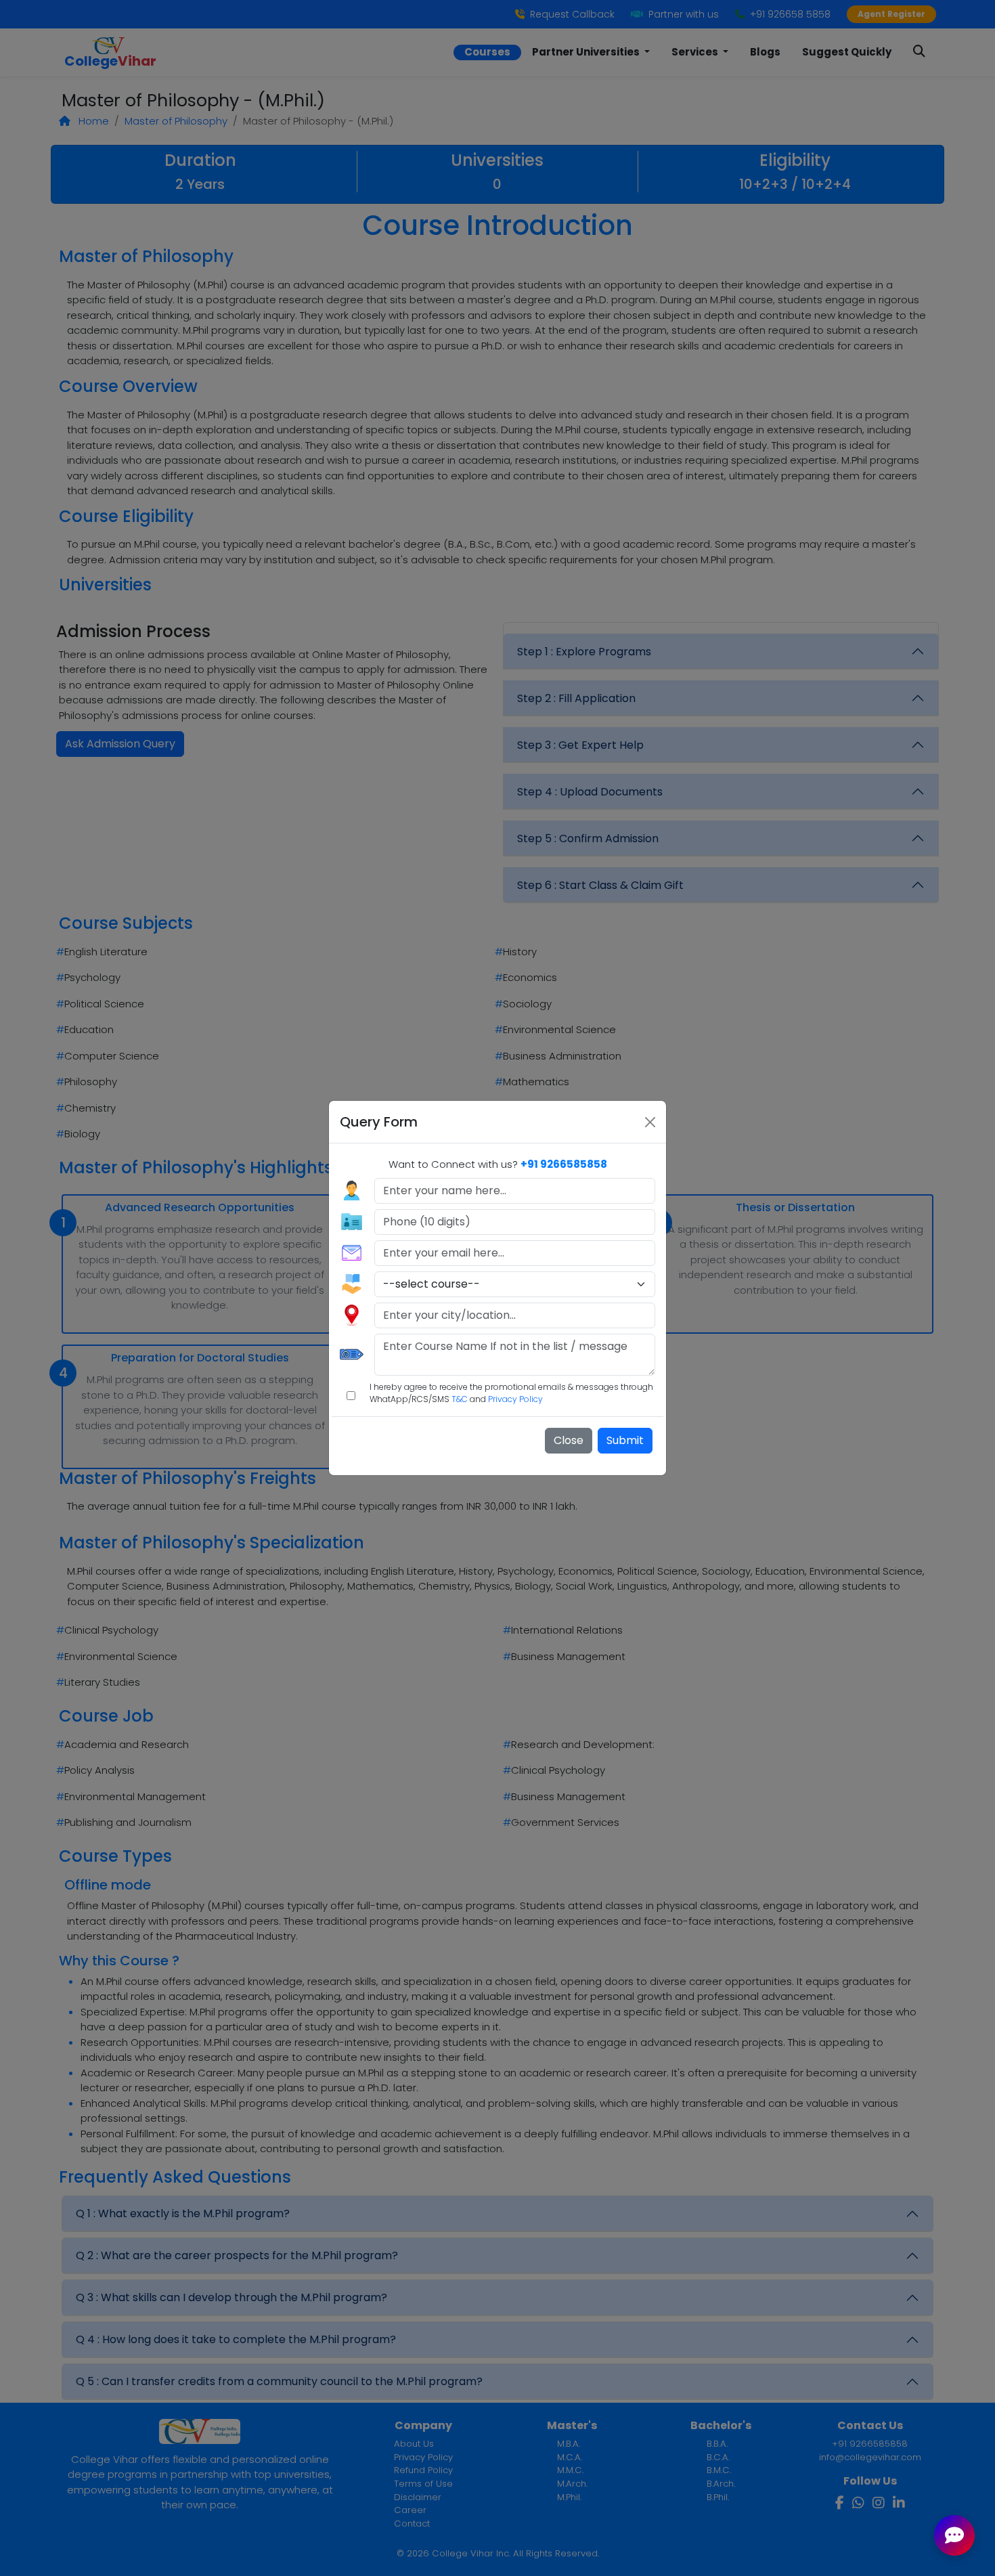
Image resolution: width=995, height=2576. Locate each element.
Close (569, 1440)
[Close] (650, 1122)
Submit (625, 1440)
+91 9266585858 (564, 1164)
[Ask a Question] (954, 2535)
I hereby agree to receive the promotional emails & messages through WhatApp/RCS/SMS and (511, 1393)
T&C (460, 1399)
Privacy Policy (515, 1399)
